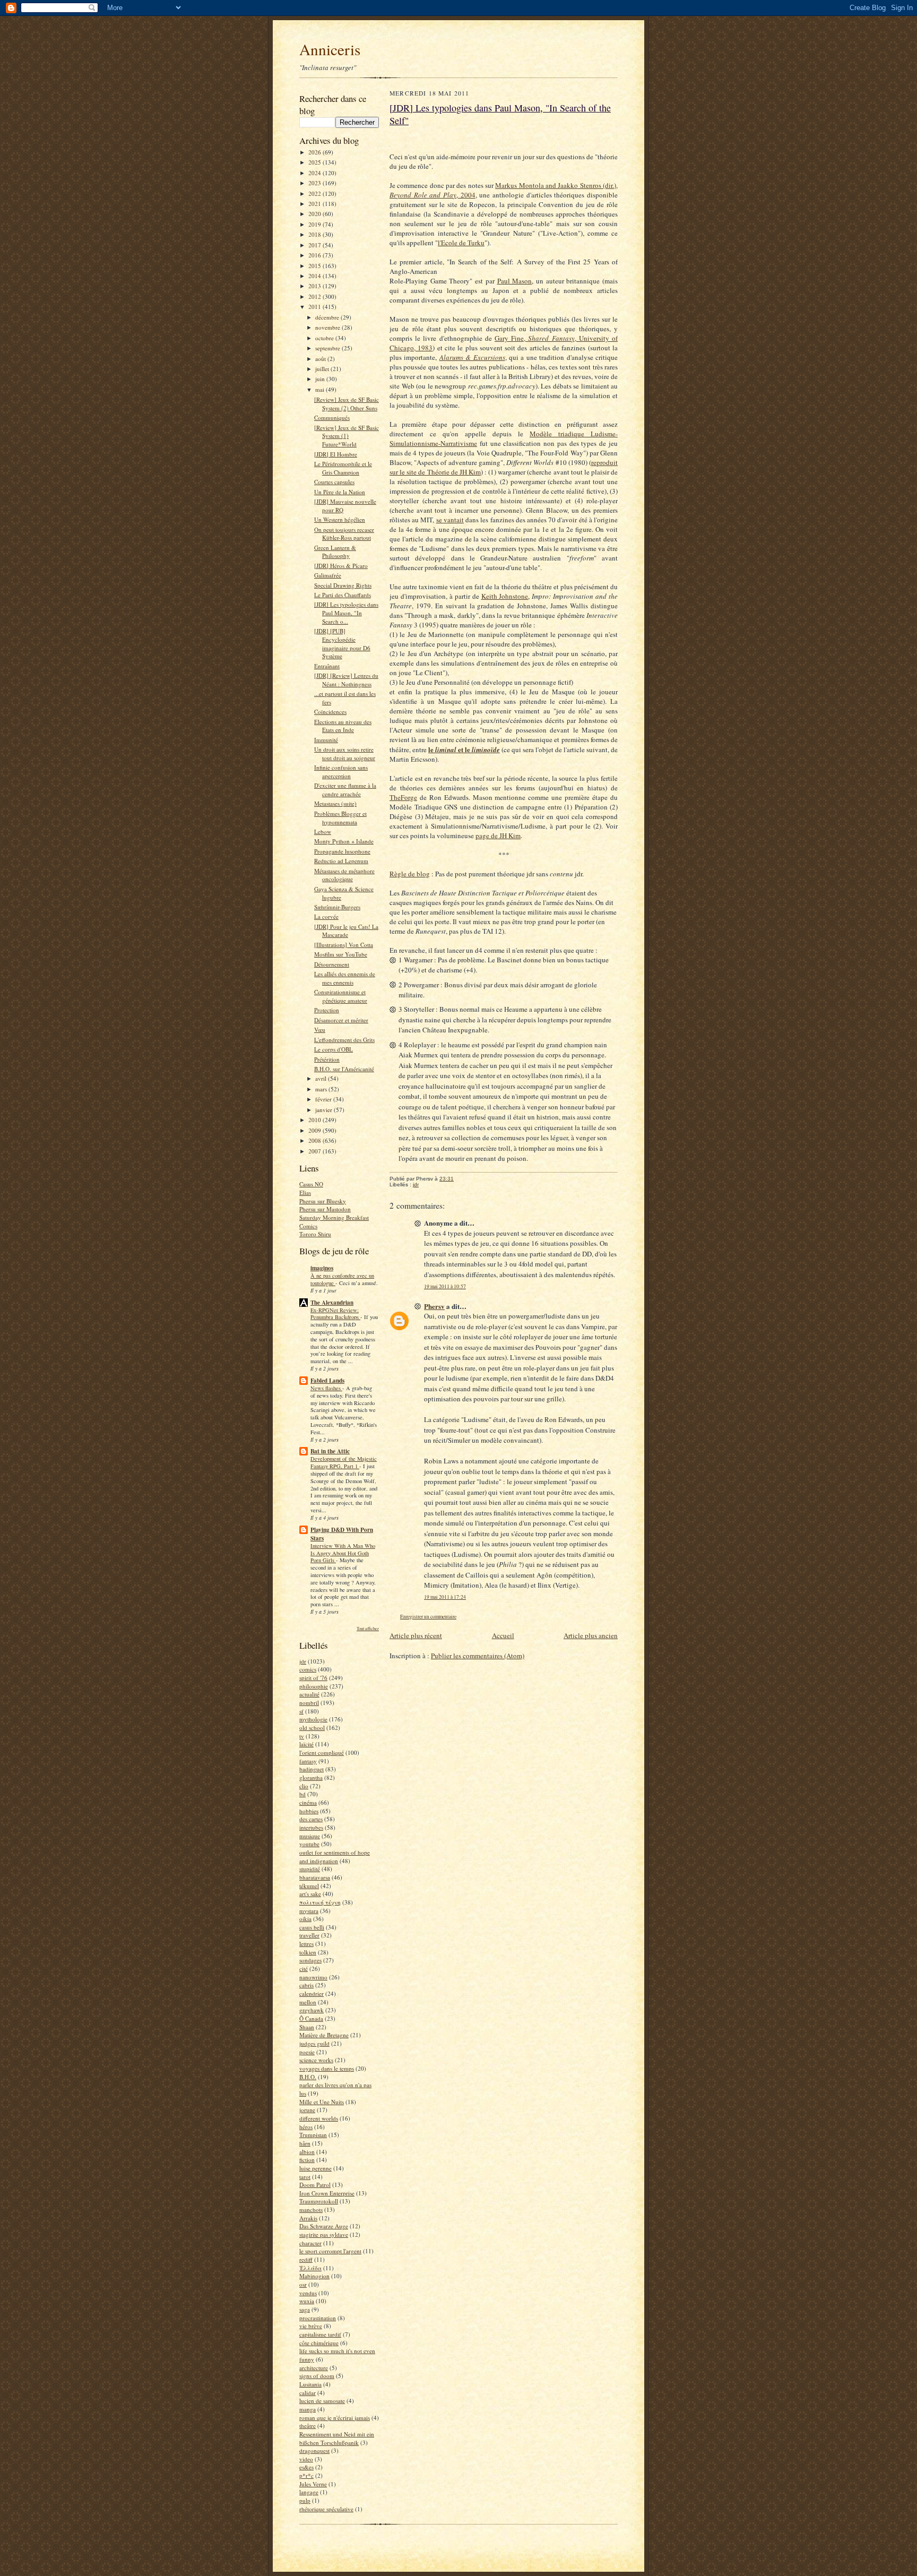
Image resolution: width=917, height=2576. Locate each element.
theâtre (308, 2426)
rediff (306, 2259)
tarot (305, 2177)
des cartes (311, 1819)
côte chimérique (319, 2343)
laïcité (306, 1744)
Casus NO (311, 1184)
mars (322, 1089)
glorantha (311, 1777)
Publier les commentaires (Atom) (478, 1656)
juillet (323, 369)
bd (302, 1794)
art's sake (310, 1894)
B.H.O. (308, 2077)
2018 (315, 234)
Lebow (323, 832)
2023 (315, 183)
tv (302, 1736)
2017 (315, 245)
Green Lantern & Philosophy (335, 552)
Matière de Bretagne (324, 2035)
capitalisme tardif (320, 2334)
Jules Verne (313, 2484)
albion (307, 2152)
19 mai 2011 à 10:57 (445, 1286)
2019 (315, 224)
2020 (315, 214)
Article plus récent (416, 1635)
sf (301, 1711)
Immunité (326, 740)
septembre (328, 348)
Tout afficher (368, 1628)
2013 (315, 286)
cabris (306, 1985)
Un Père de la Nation (340, 492)
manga (308, 2409)
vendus (308, 2293)
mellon (308, 2002)
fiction (307, 2160)
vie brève (311, 2326)
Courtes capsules (334, 482)
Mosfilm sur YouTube (341, 954)
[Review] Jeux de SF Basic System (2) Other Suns (347, 404)
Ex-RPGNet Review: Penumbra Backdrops (335, 1314)
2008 (315, 1140)
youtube (309, 1844)
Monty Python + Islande (344, 841)
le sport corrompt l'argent (330, 2251)
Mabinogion (314, 2276)
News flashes (326, 1388)
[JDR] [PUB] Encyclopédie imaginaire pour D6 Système (342, 643)
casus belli (312, 1927)
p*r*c (306, 2475)
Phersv (434, 1306)
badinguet (312, 1769)
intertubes (311, 1827)
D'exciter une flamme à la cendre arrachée (345, 790)
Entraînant (327, 666)
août (321, 359)
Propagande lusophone (342, 851)
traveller (309, 1935)
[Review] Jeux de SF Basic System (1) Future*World (347, 436)
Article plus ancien (591, 1635)
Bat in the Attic (330, 1451)
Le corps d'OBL (334, 1049)
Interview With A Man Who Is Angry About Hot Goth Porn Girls (343, 1553)
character (310, 2243)
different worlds (319, 2118)
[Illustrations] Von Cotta (344, 945)
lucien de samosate (322, 2401)
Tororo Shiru (315, 1234)
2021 (315, 204)
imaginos (322, 1268)
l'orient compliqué (322, 1752)
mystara (309, 1911)
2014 (315, 276)
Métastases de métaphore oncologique (344, 875)
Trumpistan (313, 2135)
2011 (315, 307)
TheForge (403, 797)
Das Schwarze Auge (324, 2226)
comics (308, 1669)
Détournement (332, 964)
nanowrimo (313, 1977)
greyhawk (312, 2010)
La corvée (326, 916)
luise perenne (315, 2168)
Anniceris (330, 49)
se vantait (450, 520)
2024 (315, 173)
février (324, 1099)
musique (310, 1836)
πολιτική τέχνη (320, 1902)
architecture (314, 2368)
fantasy (308, 1761)
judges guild (314, 2043)
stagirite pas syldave (324, 2234)
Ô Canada (311, 2018)
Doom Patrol (315, 2185)
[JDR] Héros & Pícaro (341, 566)
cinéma (308, 1802)
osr (303, 2284)
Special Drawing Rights (343, 585)
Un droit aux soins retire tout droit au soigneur (345, 753)
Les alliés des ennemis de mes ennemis (345, 978)
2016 (315, 255)
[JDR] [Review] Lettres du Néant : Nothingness (346, 680)
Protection (327, 1010)
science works (316, 2060)
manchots (311, 2209)
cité (304, 1968)
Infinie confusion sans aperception (341, 772)
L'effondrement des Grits (344, 1040)
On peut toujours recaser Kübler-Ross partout (344, 534)
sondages (310, 1960)
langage (309, 2492)
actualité (309, 1694)
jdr (303, 1661)
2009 (315, 1130)
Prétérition (327, 1059)
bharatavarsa (315, 1877)
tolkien (308, 1952)
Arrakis (308, 2218)
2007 (315, 1151)
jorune (307, 2110)
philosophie (314, 1686)
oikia (305, 1919)
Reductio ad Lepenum (341, 861)
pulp (305, 2500)
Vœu (320, 1029)
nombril (309, 1703)
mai (321, 389)
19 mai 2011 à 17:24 (445, 1597)
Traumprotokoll (319, 2201)
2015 (315, 266)
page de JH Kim (498, 835)
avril (322, 1078)
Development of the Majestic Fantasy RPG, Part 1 (344, 1462)
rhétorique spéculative (326, 2509)
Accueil (503, 1635)
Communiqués (332, 417)
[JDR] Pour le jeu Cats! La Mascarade (346, 931)
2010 (315, 1120)
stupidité (310, 1869)
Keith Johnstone (505, 596)
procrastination (318, 2318)
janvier (325, 1110)
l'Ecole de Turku (461, 243)
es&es (306, 2467)
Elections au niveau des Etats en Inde (343, 726)
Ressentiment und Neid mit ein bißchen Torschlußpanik (337, 2438)
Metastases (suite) (335, 803)
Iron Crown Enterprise (327, 2193)
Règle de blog (410, 874)
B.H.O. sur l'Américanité (344, 1069)
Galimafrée (328, 575)
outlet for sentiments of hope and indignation (335, 1856)
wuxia (307, 2301)
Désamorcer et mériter (341, 1020)
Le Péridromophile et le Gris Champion (343, 468)
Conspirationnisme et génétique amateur (341, 996)
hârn (305, 2143)
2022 (315, 193)
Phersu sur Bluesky (323, 1201)
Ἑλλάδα (310, 2268)
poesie (307, 2052)
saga (305, 2309)
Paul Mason (515, 281)
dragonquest (314, 2450)
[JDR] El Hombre (336, 454)
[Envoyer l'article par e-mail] (459, 1179)
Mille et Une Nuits (322, 2102)
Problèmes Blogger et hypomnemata (340, 818)
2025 (315, 162)
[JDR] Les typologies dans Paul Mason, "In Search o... (346, 613)
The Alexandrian (332, 1303)
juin (321, 379)
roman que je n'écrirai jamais (335, 2418)
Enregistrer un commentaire (428, 1617)
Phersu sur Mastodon (325, 1209)
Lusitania (310, 2384)
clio (304, 1786)
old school (312, 1728)
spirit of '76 (313, 1678)
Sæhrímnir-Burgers (337, 907)
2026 (315, 152)
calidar (308, 2393)
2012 (315, 296)
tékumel (309, 1886)
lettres (306, 1944)
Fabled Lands (327, 1381)
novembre (328, 327)
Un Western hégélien (340, 519)
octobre (325, 338)
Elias (305, 1192)
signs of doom (317, 2376)
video (306, 2459)
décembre (328, 317)
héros (306, 2127)
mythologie (313, 1719)
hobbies (309, 1811)
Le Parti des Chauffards (343, 595)
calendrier (312, 1993)
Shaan (307, 2027)
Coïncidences (330, 712)
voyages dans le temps (327, 2068)
